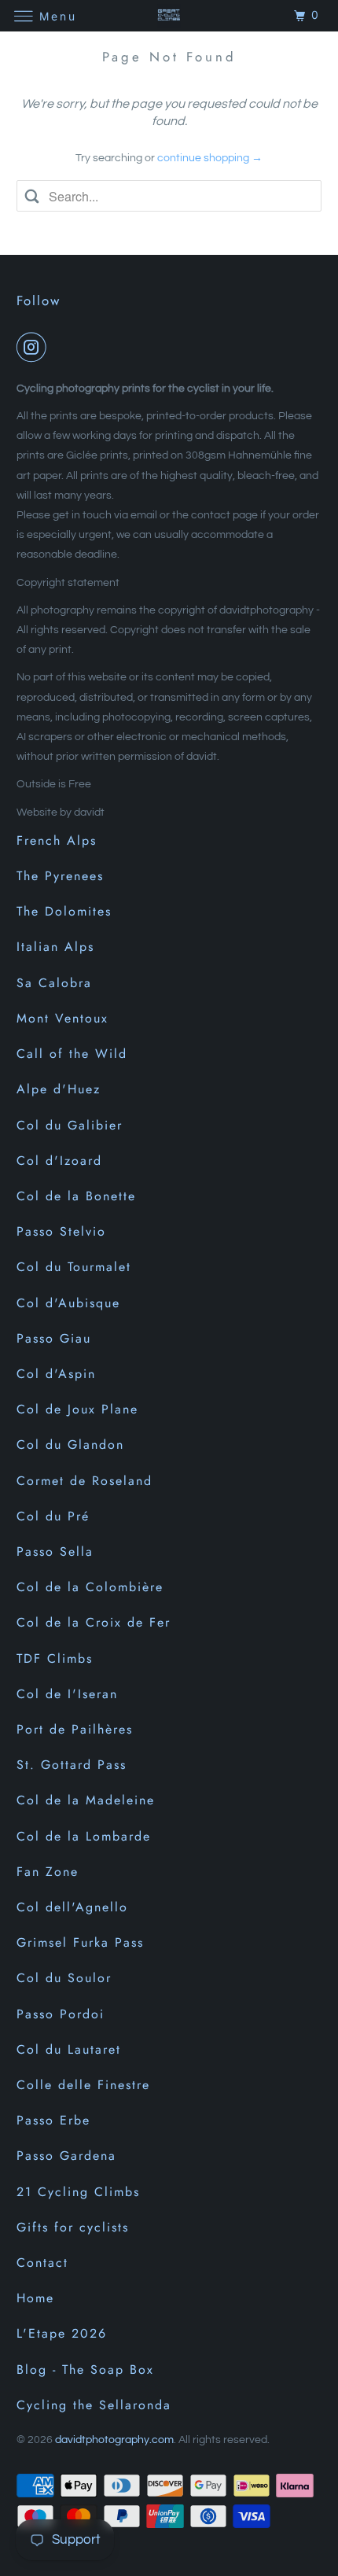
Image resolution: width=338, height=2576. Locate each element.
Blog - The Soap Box (85, 2370)
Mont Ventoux (62, 1018)
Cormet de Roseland (84, 1481)
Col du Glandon (70, 1445)
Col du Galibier (70, 1125)
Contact (42, 2263)
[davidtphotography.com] (169, 15)
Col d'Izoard (59, 1161)
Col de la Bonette (76, 1196)
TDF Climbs (55, 1658)
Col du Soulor (64, 1978)
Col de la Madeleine (86, 1800)
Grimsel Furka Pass (80, 1942)
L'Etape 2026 (62, 2333)
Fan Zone (48, 1872)
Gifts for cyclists (73, 2227)
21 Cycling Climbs (78, 2192)
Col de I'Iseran (67, 1694)
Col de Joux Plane (77, 1409)
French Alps (57, 840)
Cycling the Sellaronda (94, 2405)
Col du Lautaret (69, 2049)
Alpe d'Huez (59, 1089)
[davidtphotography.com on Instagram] (35, 347)
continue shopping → (210, 158)
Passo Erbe (53, 2120)
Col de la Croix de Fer (94, 1622)
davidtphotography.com (114, 2440)
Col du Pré (53, 1516)
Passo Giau (54, 1338)
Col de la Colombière (90, 1587)
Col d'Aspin (56, 1374)
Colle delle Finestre (83, 2085)
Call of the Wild (72, 1054)
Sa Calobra (54, 983)
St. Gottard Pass (72, 1765)
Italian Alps (55, 947)
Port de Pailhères (75, 1729)
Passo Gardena (66, 2156)
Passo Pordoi (61, 2014)
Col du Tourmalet (74, 1267)
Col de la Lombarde (84, 1836)
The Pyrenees (60, 876)
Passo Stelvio (61, 1231)
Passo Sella (55, 1551)
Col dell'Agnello (72, 1907)
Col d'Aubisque (68, 1303)
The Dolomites (64, 911)
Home (35, 2298)
